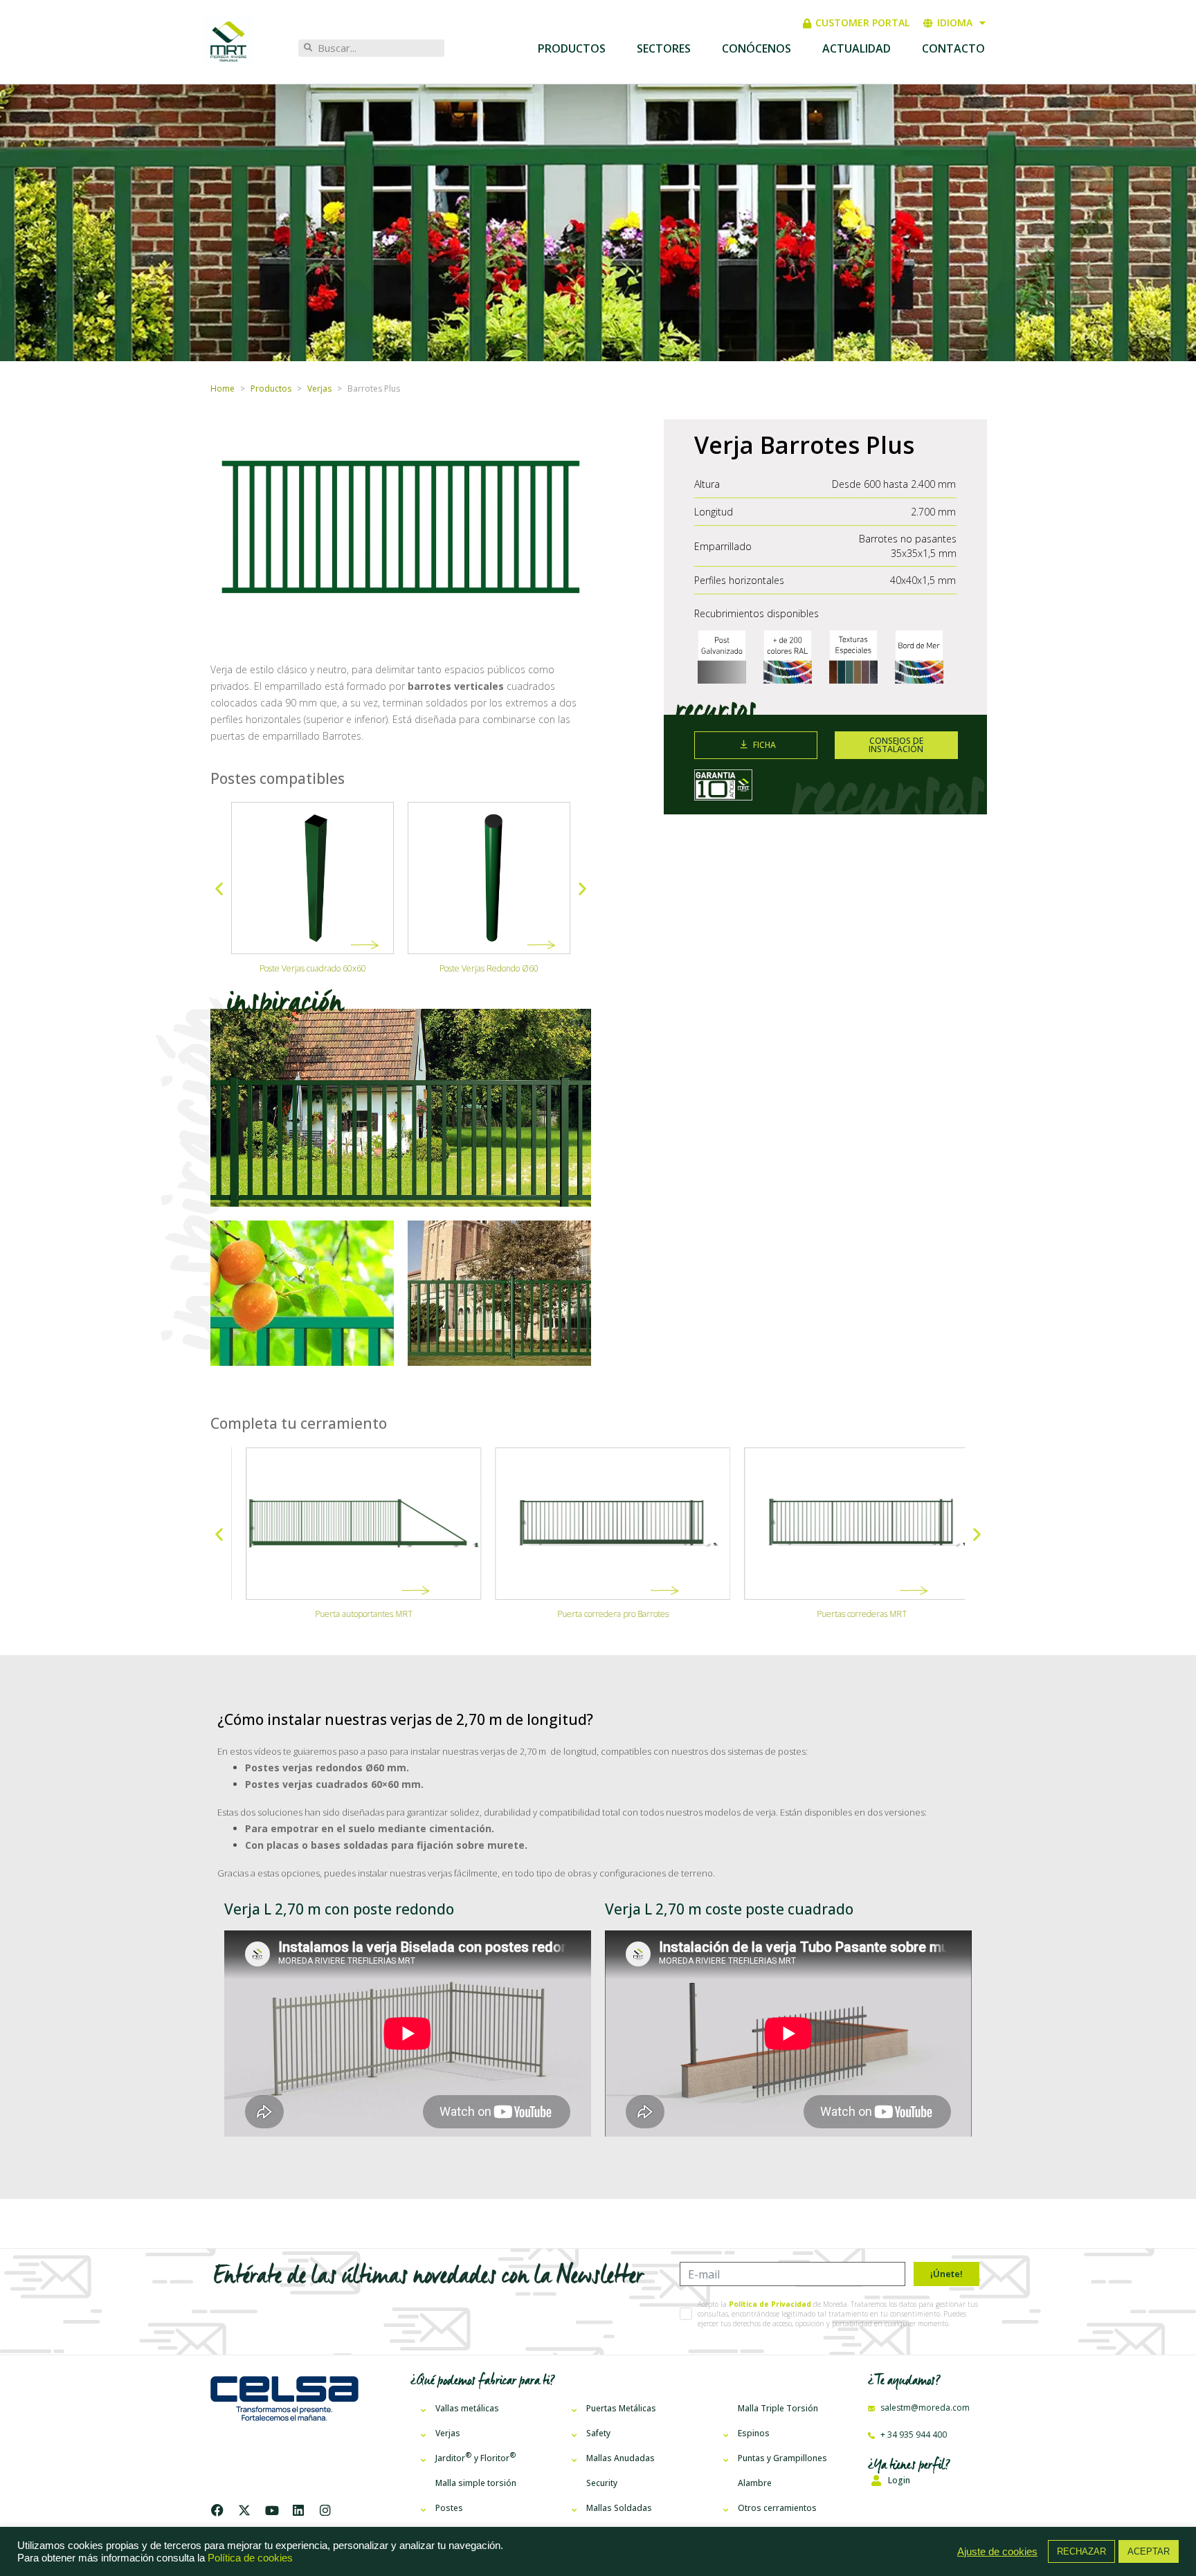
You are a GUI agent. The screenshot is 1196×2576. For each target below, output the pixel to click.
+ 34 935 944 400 (913, 2435)
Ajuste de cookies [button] (997, 2552)
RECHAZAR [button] (1081, 2551)
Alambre (755, 2483)
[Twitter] (244, 2510)
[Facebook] (220, 2510)
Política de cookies (250, 2558)
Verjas (448, 2433)
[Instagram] (325, 2510)
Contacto (953, 48)
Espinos (754, 2433)
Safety (598, 2433)
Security (602, 2483)
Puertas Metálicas (621, 2408)
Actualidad (857, 48)
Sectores (664, 48)
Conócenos (756, 48)
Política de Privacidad (770, 2304)
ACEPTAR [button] (1149, 2551)
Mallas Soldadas (619, 2508)
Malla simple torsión (476, 2483)
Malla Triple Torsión (778, 2408)
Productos (572, 48)
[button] (219, 889)
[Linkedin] (298, 2510)
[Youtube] (271, 2510)
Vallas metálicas (467, 2408)
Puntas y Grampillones (782, 2458)
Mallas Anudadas (620, 2458)
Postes (449, 2508)
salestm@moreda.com (924, 2408)
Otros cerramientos (777, 2508)
